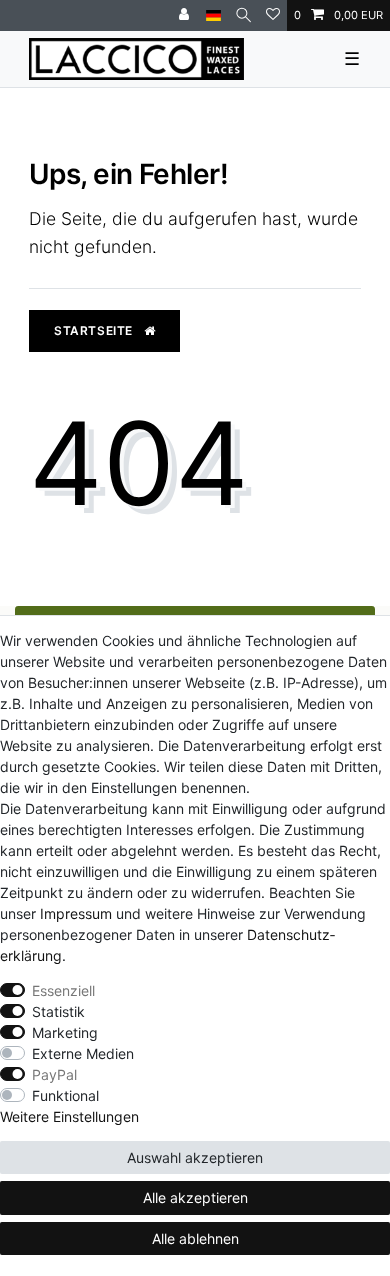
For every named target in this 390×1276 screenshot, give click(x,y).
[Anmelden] (186, 15)
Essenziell (63, 990)
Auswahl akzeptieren (195, 1157)
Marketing (65, 1032)
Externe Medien (83, 1053)
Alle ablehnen (195, 1238)
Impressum (76, 913)
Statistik (58, 1011)
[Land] (213, 15)
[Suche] (243, 15)
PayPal (54, 1074)
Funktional (65, 1095)
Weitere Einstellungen (69, 1116)
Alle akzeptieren (195, 1197)
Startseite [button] (95, 330)
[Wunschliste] (273, 15)
